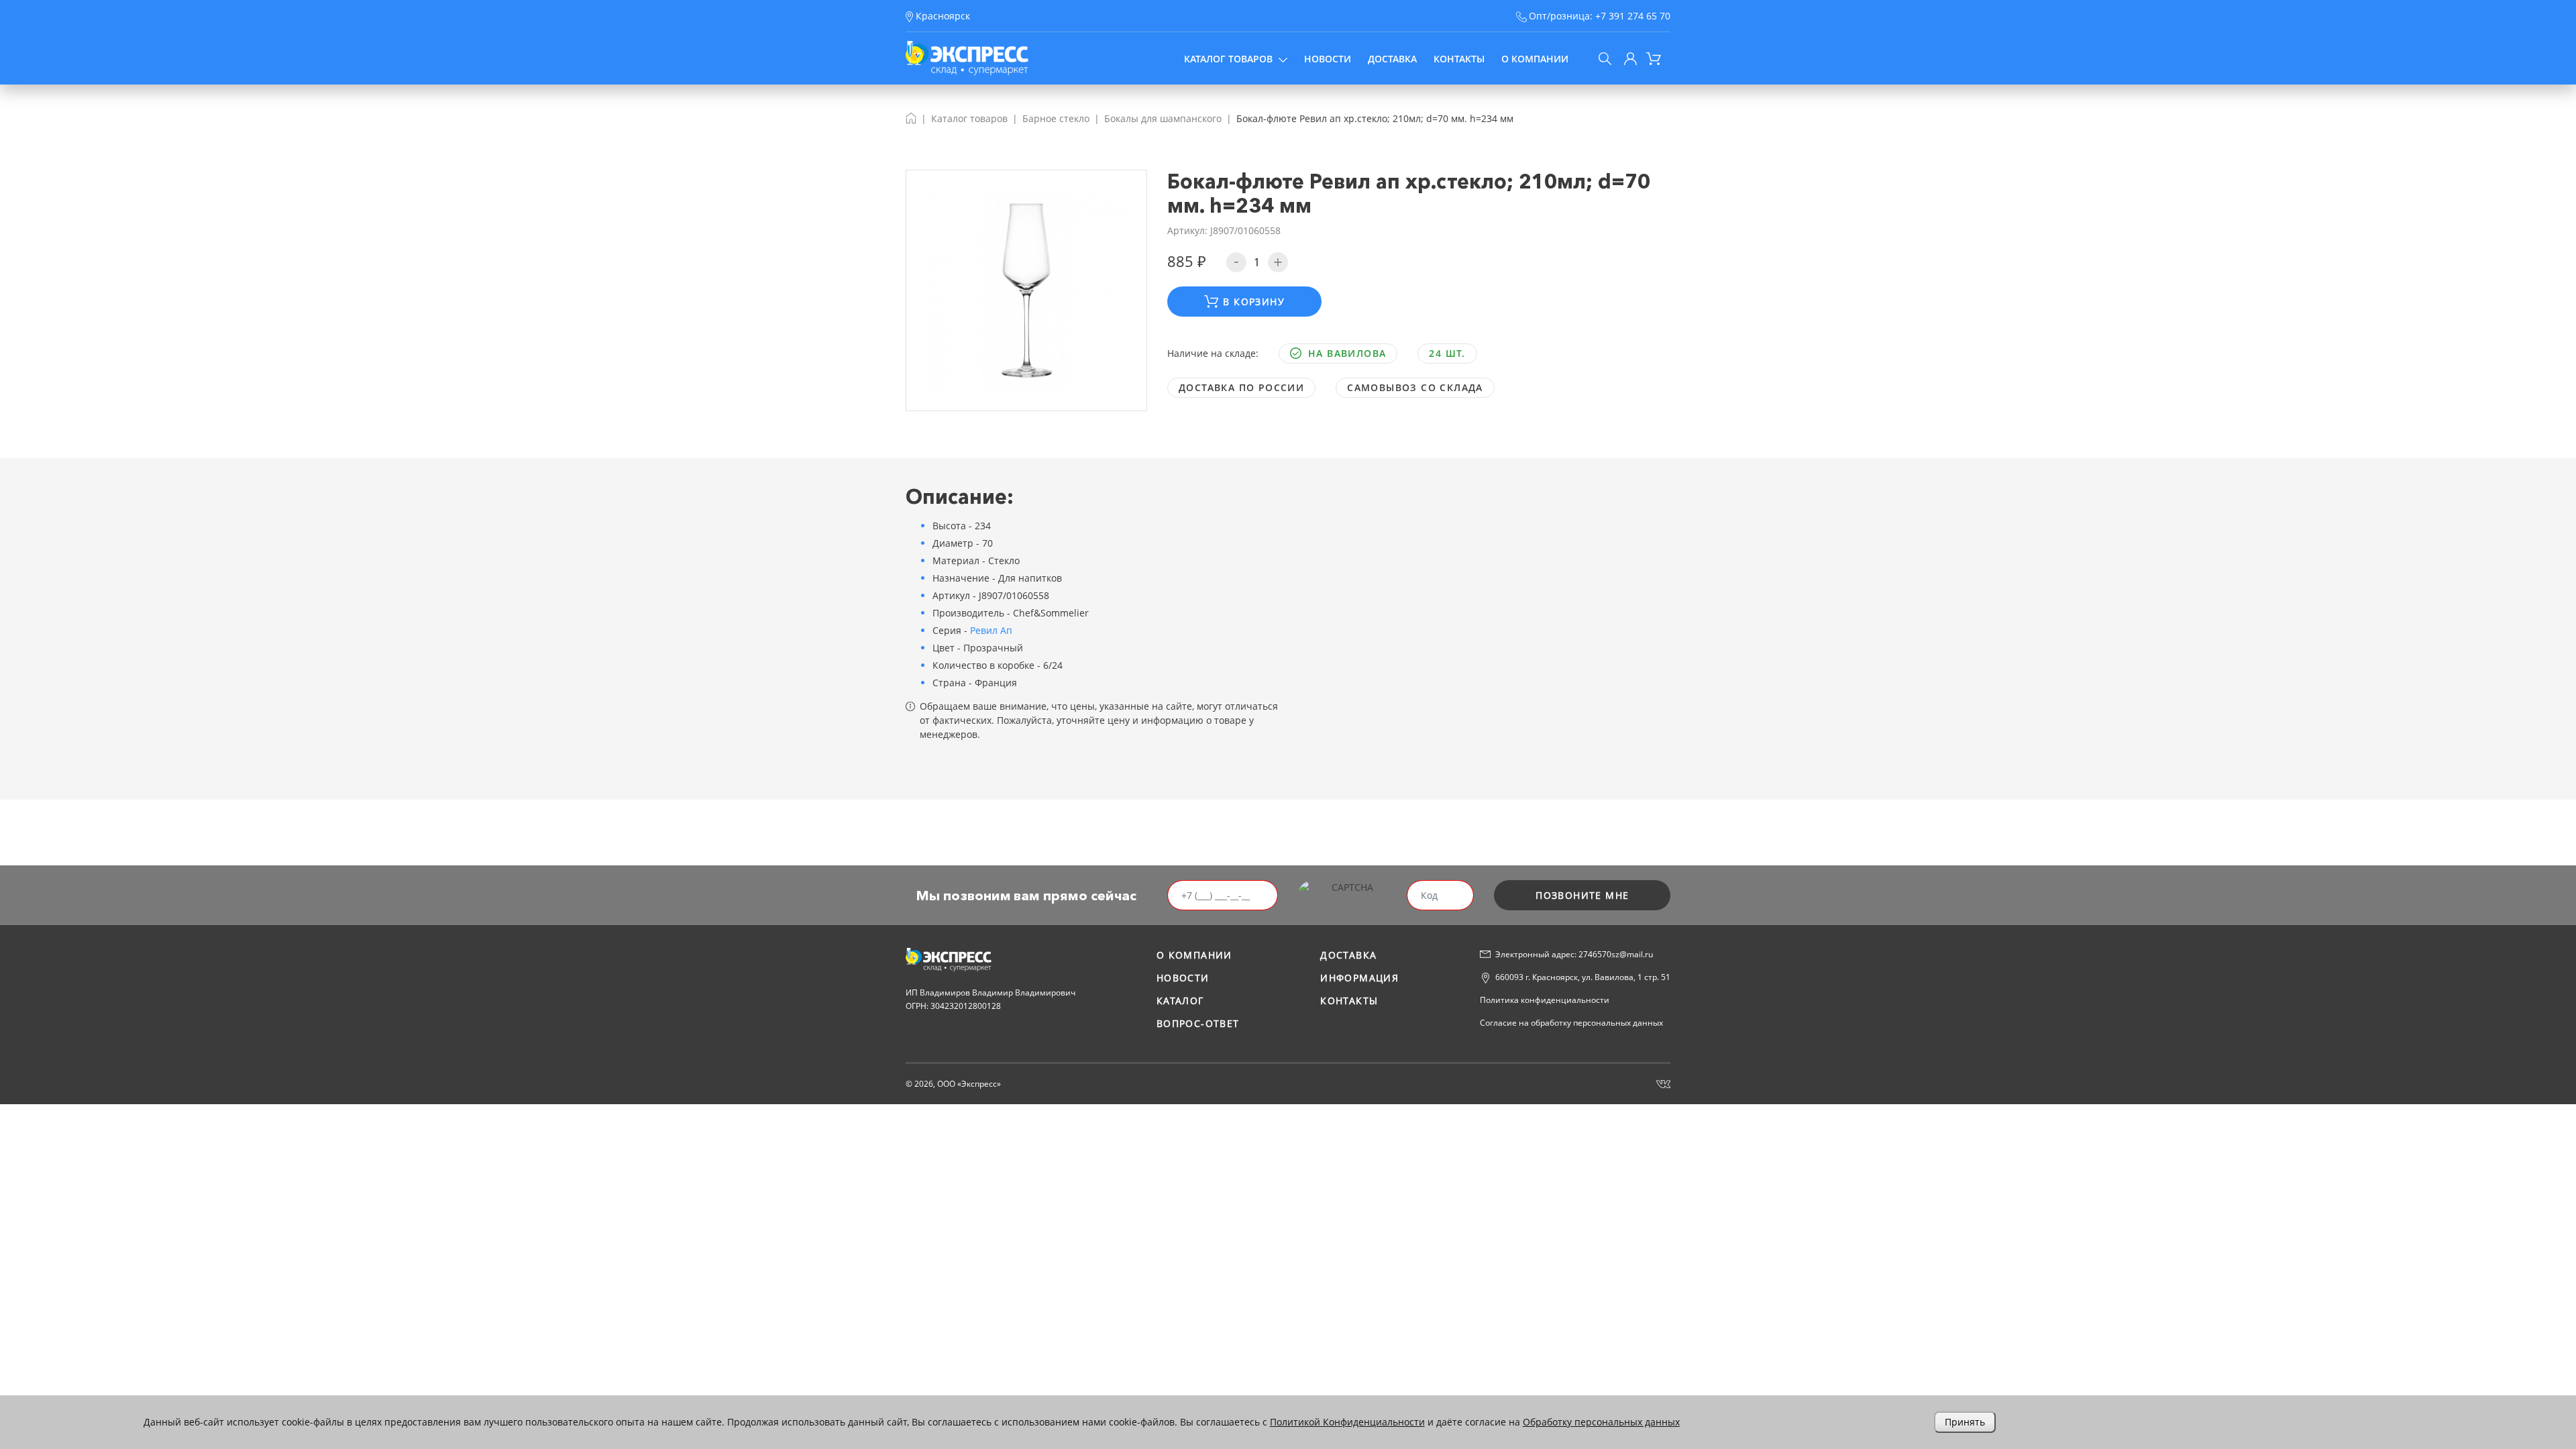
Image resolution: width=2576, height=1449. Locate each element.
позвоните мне (1582, 895)
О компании (1535, 59)
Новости (1328, 59)
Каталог (1180, 1001)
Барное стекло (1056, 118)
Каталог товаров (1228, 59)
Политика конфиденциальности (1545, 1000)
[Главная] (911, 118)
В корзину (1254, 302)
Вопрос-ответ (1198, 1023)
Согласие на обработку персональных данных (1571, 1023)
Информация (1359, 978)
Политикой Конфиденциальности (1347, 1422)
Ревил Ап (991, 630)
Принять (1965, 1422)
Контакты (1459, 59)
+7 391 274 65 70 (1633, 16)
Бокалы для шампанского (1163, 118)
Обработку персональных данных (1601, 1422)
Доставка (1392, 59)
